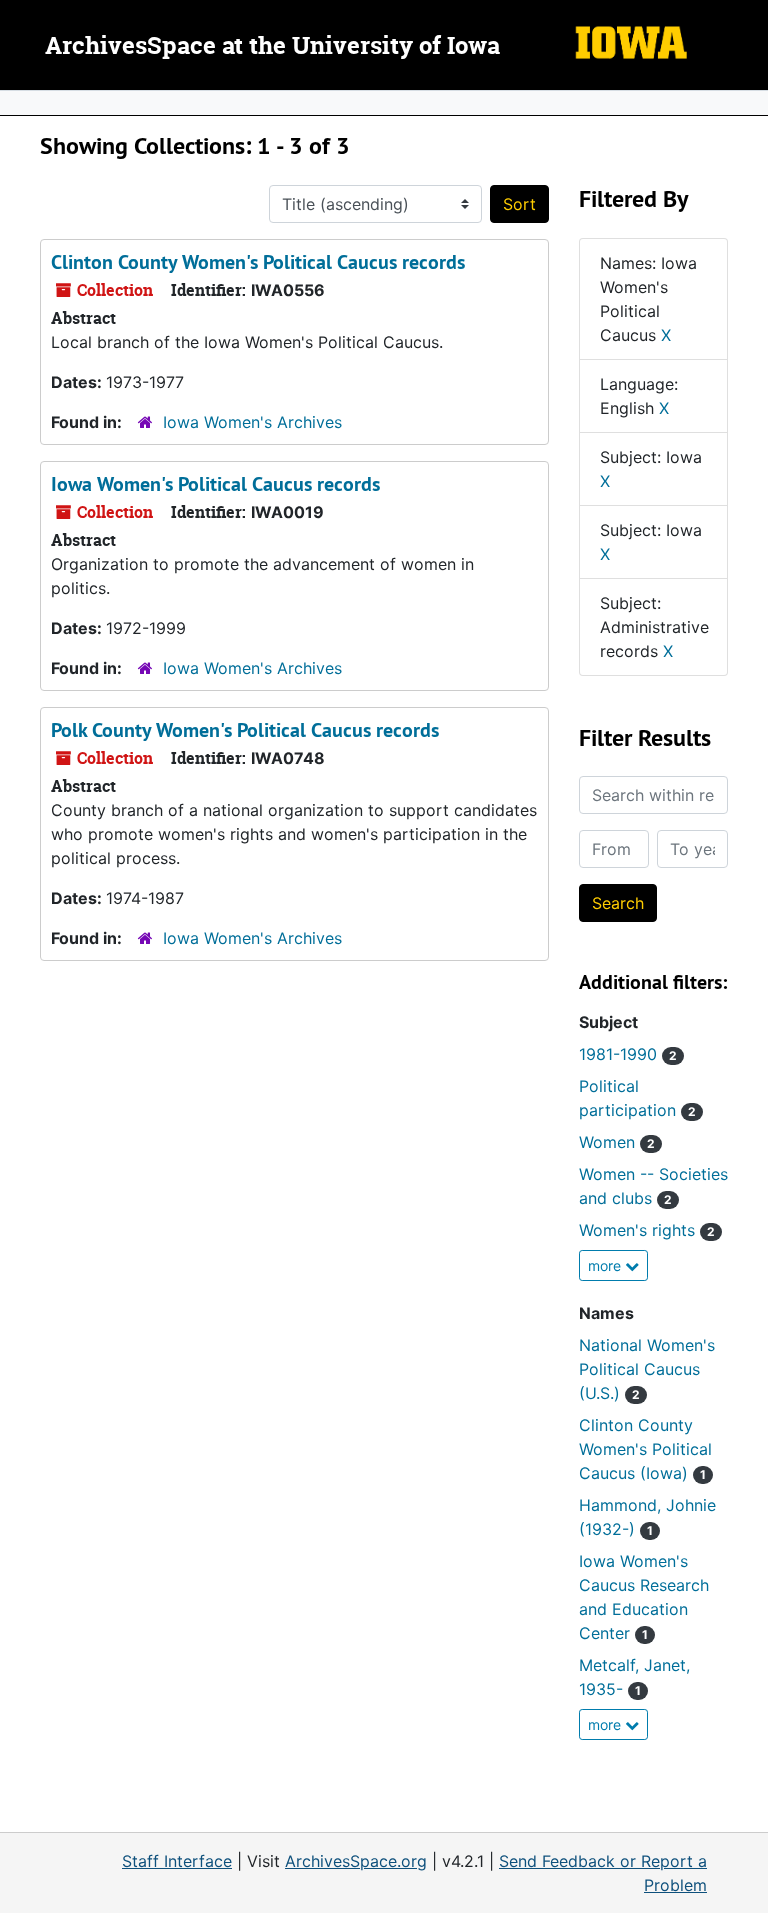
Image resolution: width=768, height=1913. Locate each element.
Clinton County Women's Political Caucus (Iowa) (645, 1449)
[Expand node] (748, 103)
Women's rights (647, 1230)
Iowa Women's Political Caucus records (215, 484)
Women (617, 1142)
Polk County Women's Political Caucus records (245, 730)
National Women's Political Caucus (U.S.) (647, 1369)
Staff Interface (177, 1861)
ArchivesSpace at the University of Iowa (272, 47)
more (606, 1265)
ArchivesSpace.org (356, 1861)
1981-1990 (628, 1054)
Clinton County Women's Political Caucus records (258, 262)
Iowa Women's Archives (252, 422)
